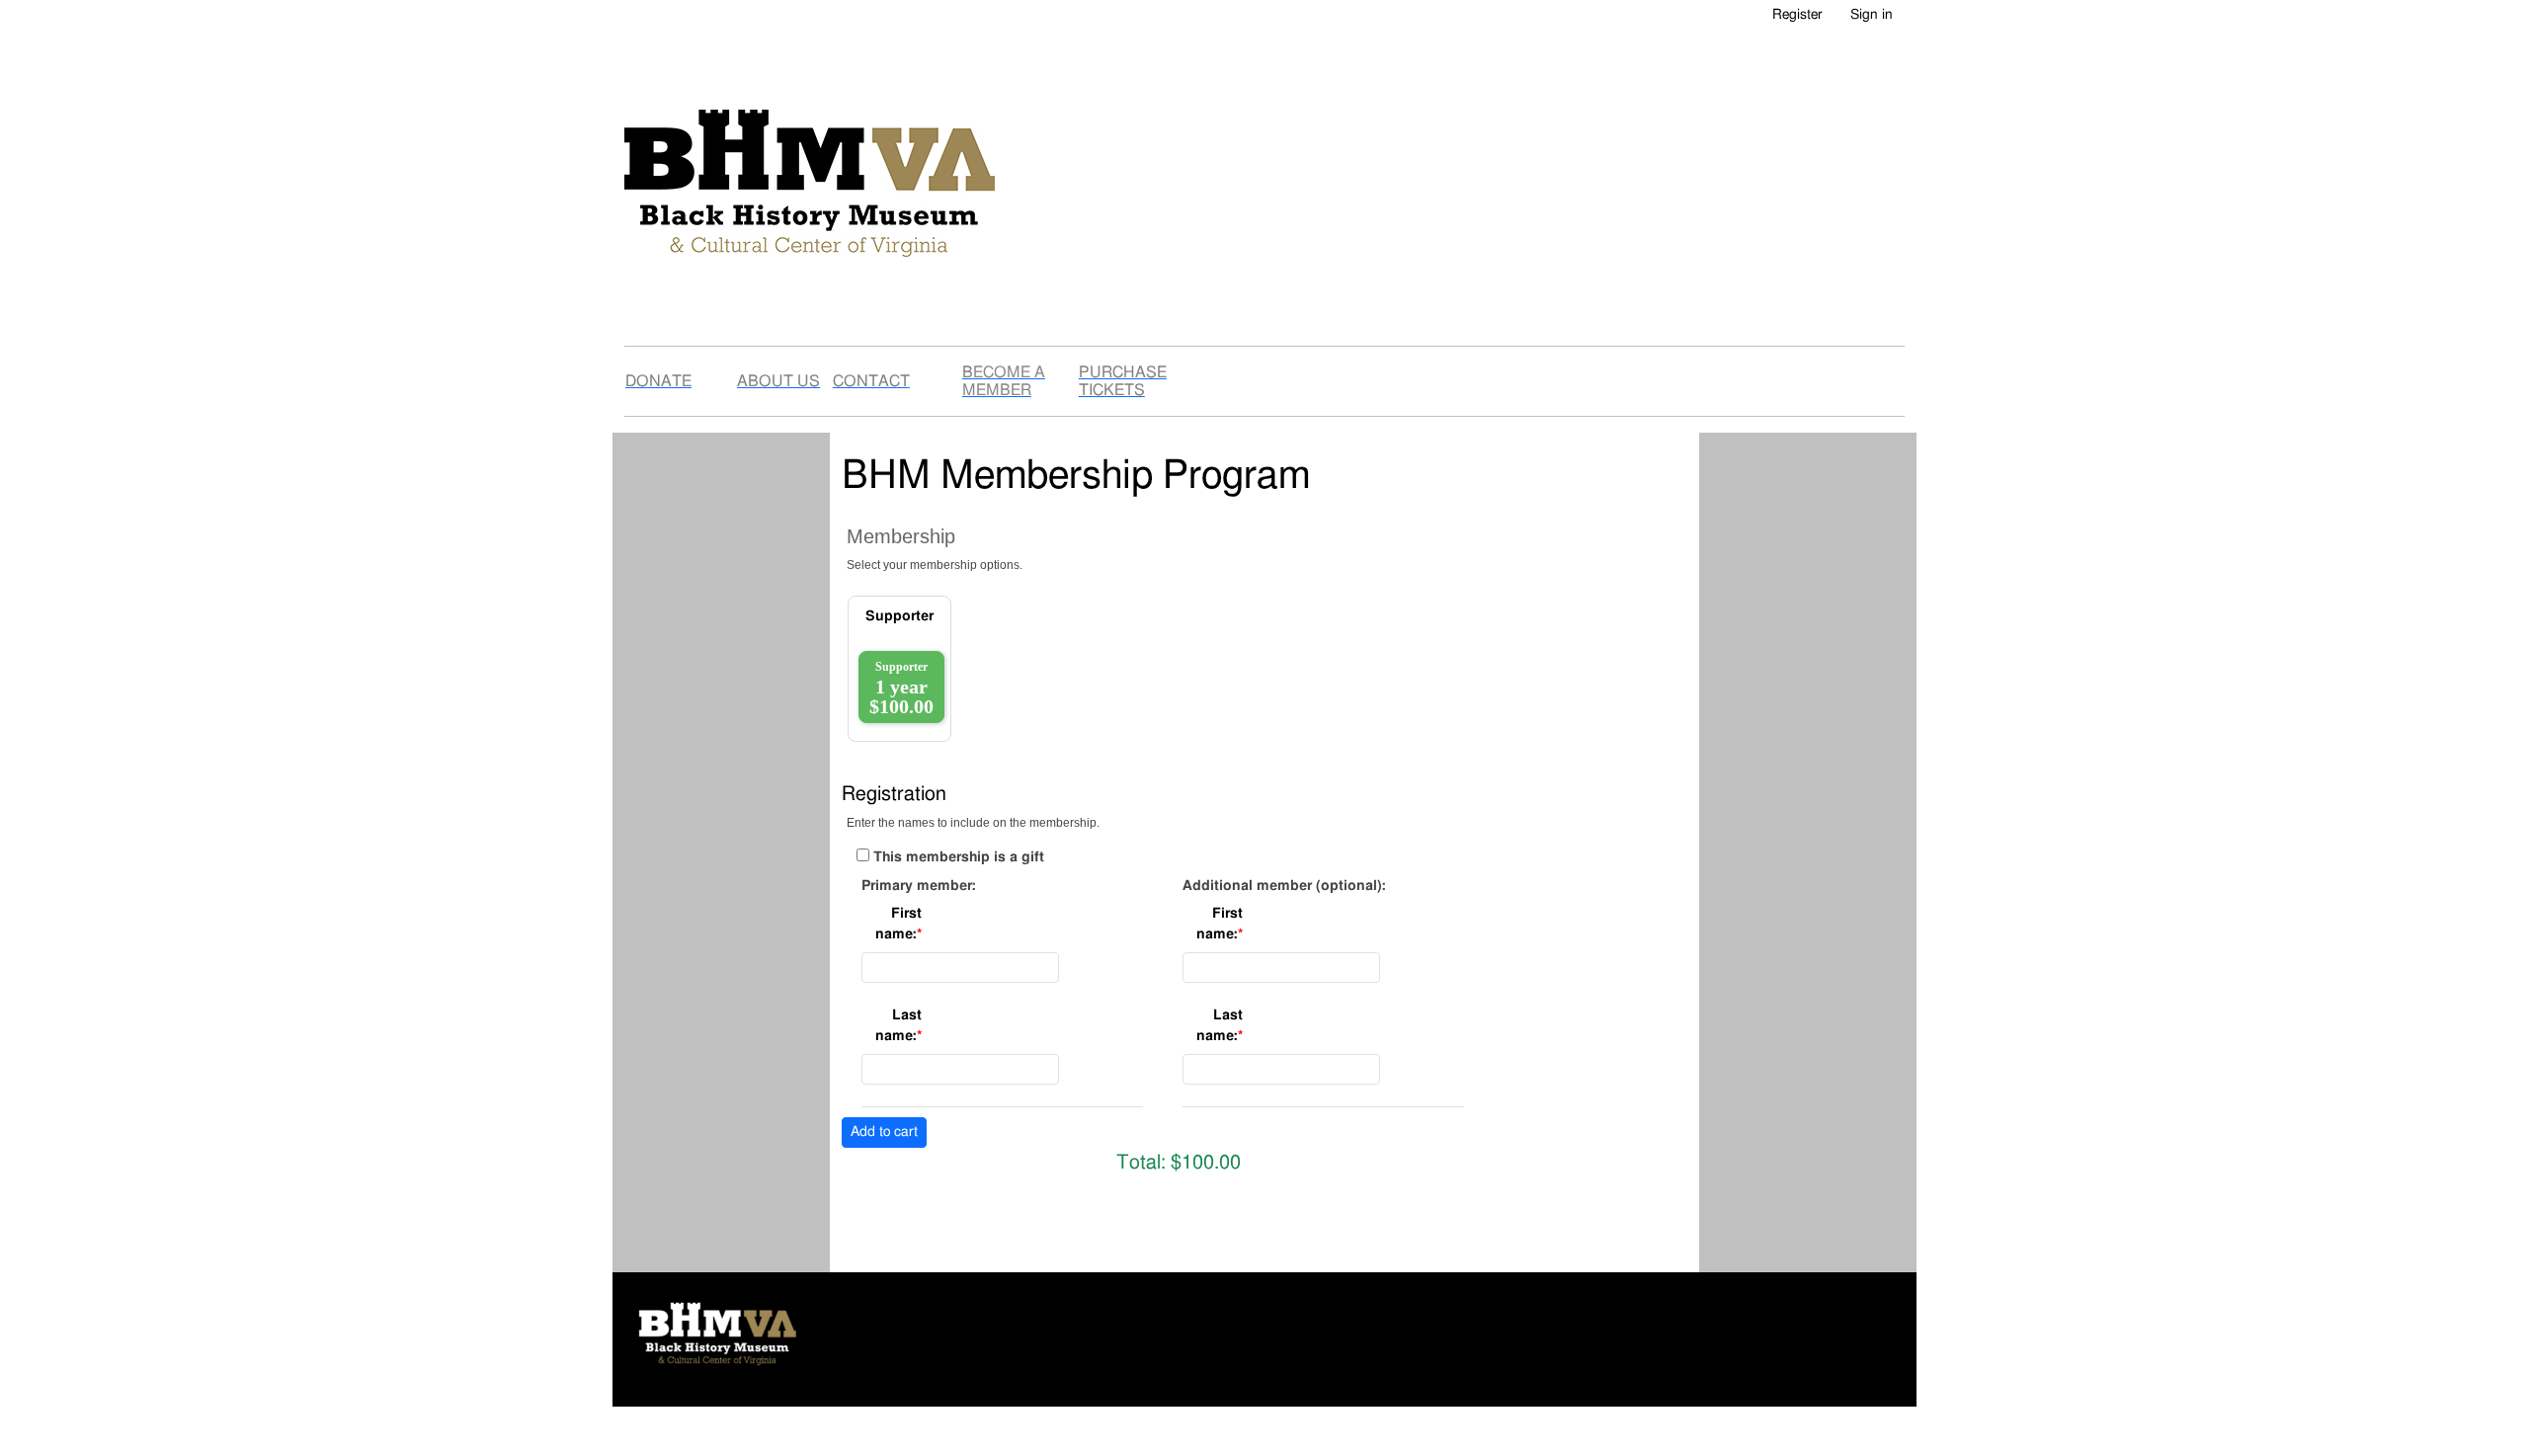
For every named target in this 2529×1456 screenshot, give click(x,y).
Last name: (898, 1026)
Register (1797, 15)
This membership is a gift (959, 857)
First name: (898, 924)
